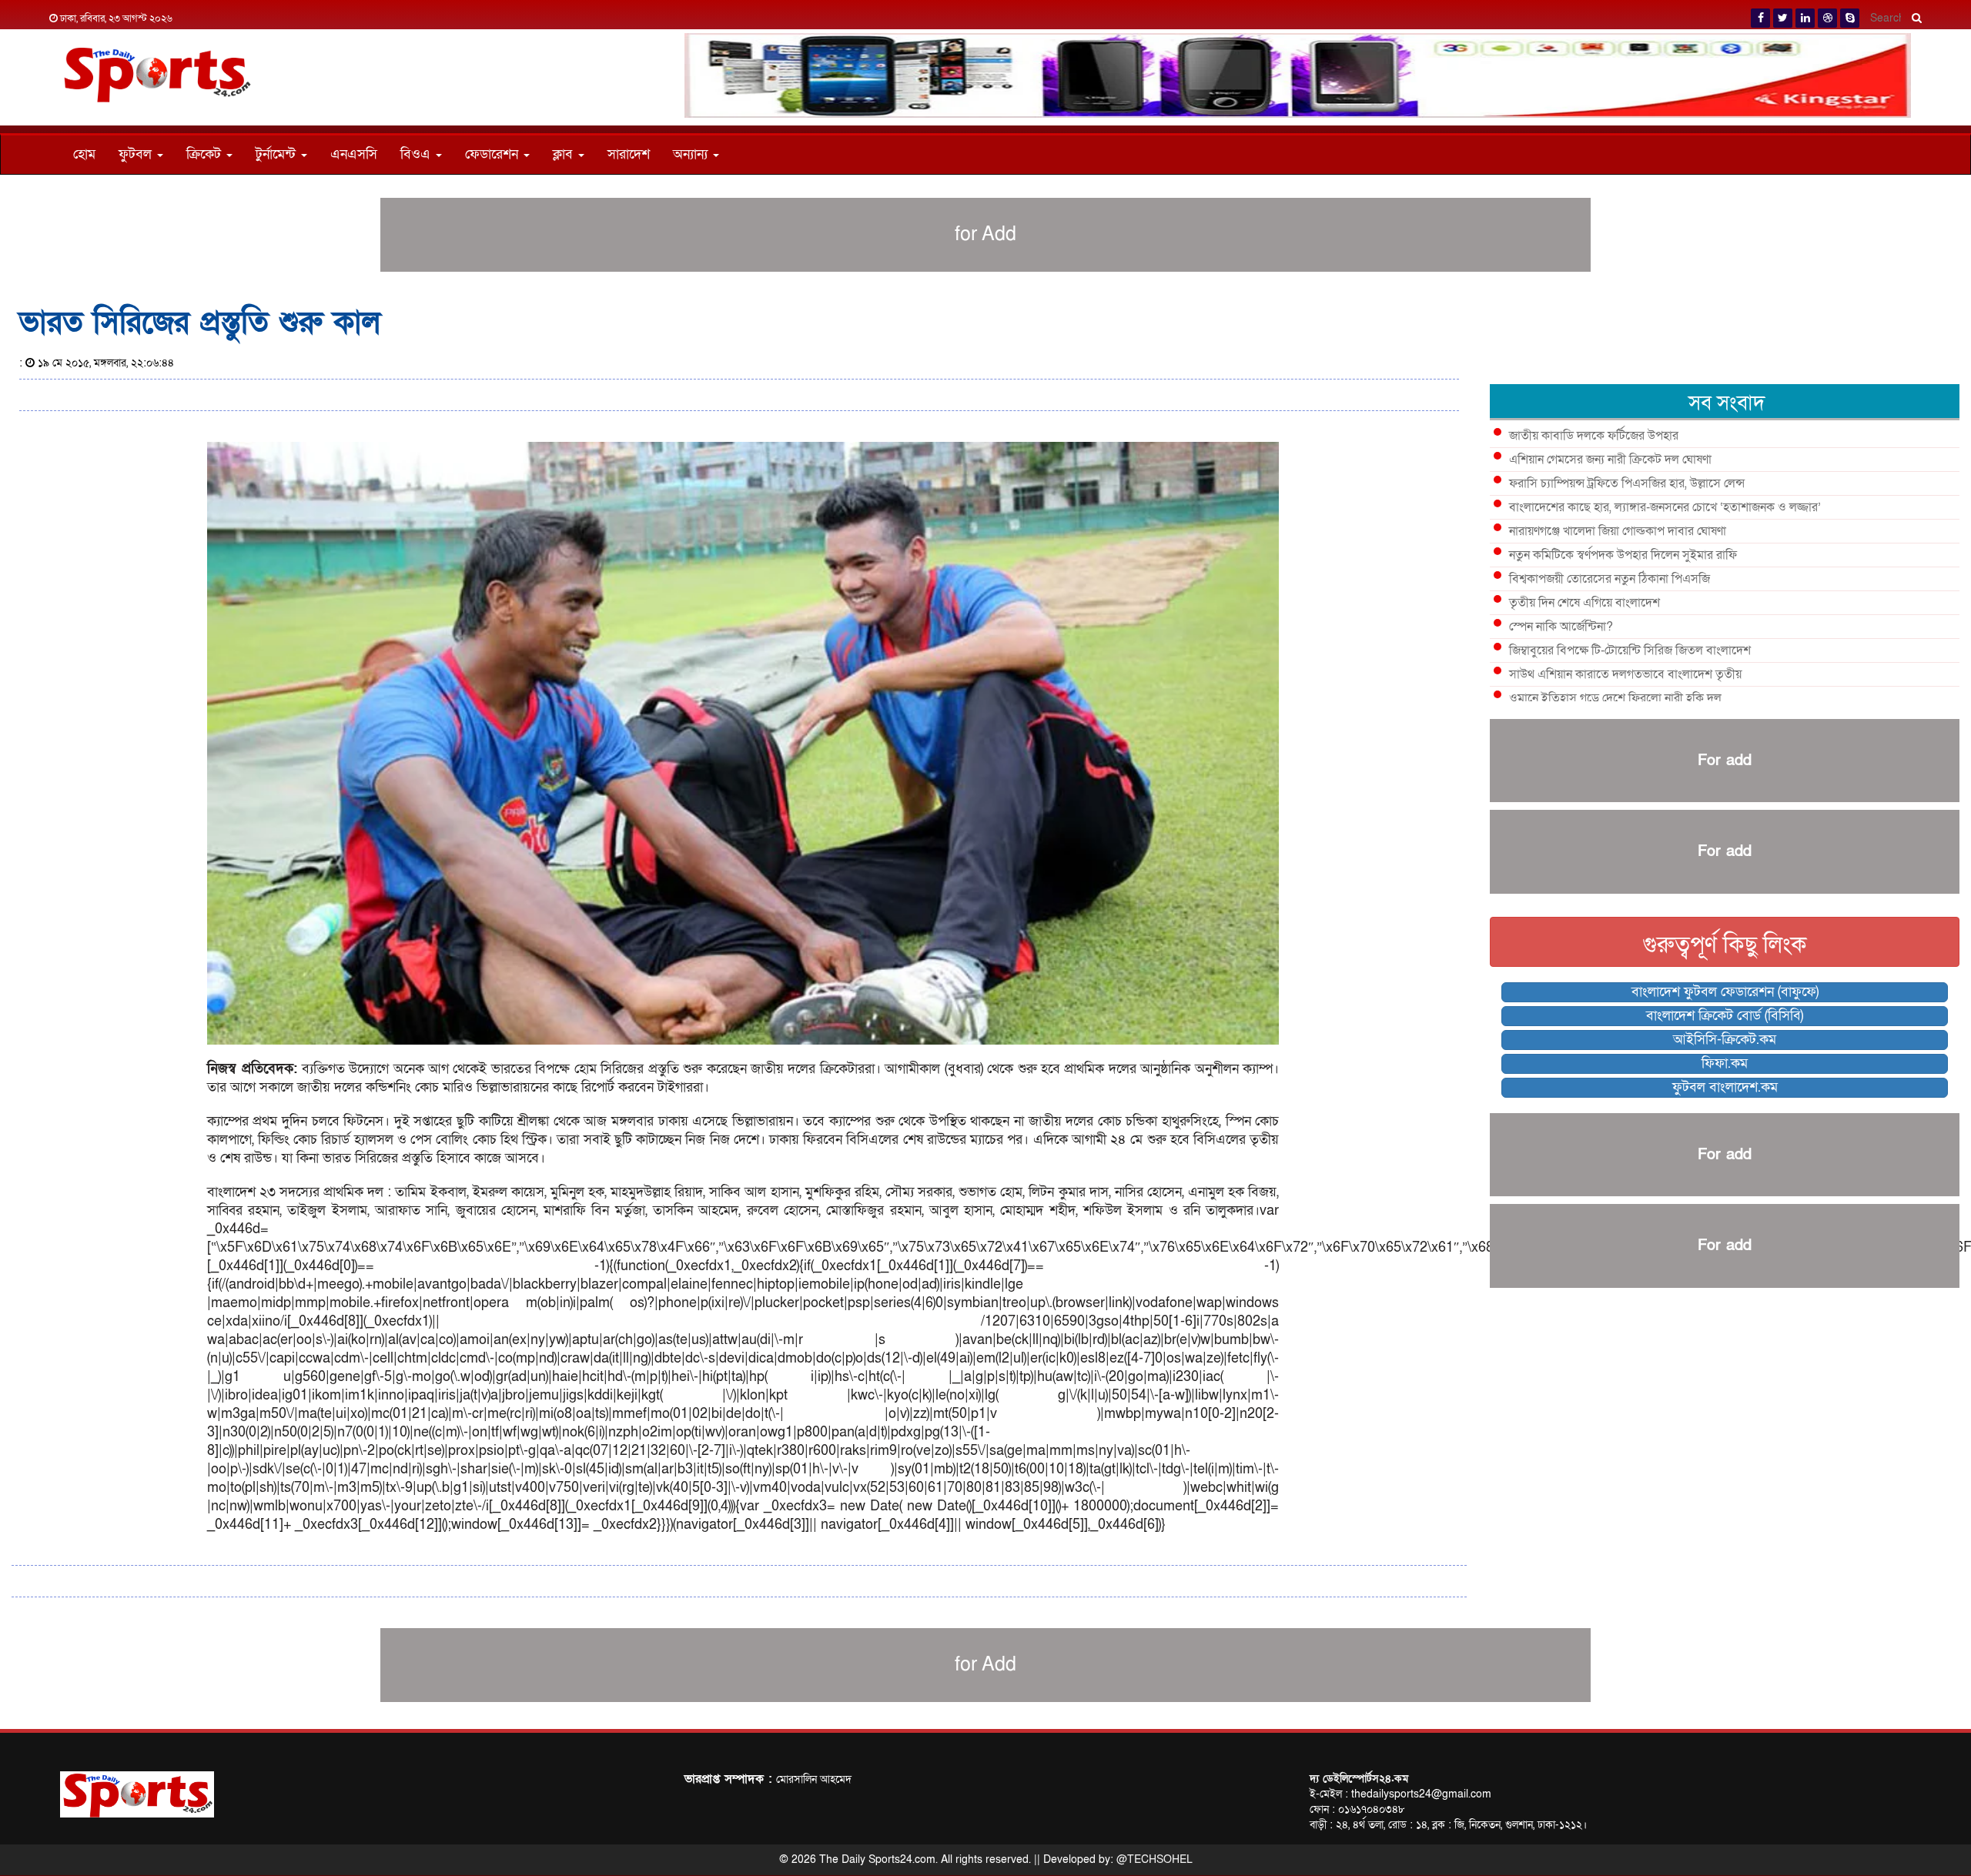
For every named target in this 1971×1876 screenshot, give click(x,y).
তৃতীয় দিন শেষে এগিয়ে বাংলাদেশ (1584, 603)
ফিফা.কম (1725, 1063)
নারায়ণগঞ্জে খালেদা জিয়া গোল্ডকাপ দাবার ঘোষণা (1618, 531)
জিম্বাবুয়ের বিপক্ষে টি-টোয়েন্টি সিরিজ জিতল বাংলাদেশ (1630, 650)
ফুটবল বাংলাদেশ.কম (1725, 1087)
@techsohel (1154, 1859)
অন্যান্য (692, 154)
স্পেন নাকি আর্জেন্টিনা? (1561, 627)
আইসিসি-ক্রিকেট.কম (1725, 1040)
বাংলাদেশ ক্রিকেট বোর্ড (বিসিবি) (1725, 1016)
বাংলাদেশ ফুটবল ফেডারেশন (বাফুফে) (1725, 992)
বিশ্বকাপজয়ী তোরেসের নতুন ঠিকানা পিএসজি (1610, 579)
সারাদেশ (629, 154)
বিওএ (417, 154)
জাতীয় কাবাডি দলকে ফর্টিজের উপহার (1594, 436)
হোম (84, 154)
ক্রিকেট (206, 154)
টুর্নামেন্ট (278, 154)
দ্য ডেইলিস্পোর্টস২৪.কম (1359, 1779)
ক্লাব (565, 154)
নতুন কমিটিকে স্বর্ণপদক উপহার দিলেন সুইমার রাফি (1623, 555)
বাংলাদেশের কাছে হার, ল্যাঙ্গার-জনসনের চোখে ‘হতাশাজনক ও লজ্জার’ (1665, 507)
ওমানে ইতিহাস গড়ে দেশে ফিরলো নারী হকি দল (1615, 698)
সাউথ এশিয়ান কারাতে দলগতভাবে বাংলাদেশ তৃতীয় (1625, 674)
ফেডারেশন (494, 154)
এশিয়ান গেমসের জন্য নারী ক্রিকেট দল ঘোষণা (1610, 460)
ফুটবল (137, 154)
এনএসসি (354, 154)
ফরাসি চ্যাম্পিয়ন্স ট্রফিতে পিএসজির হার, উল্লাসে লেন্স (1627, 483)
